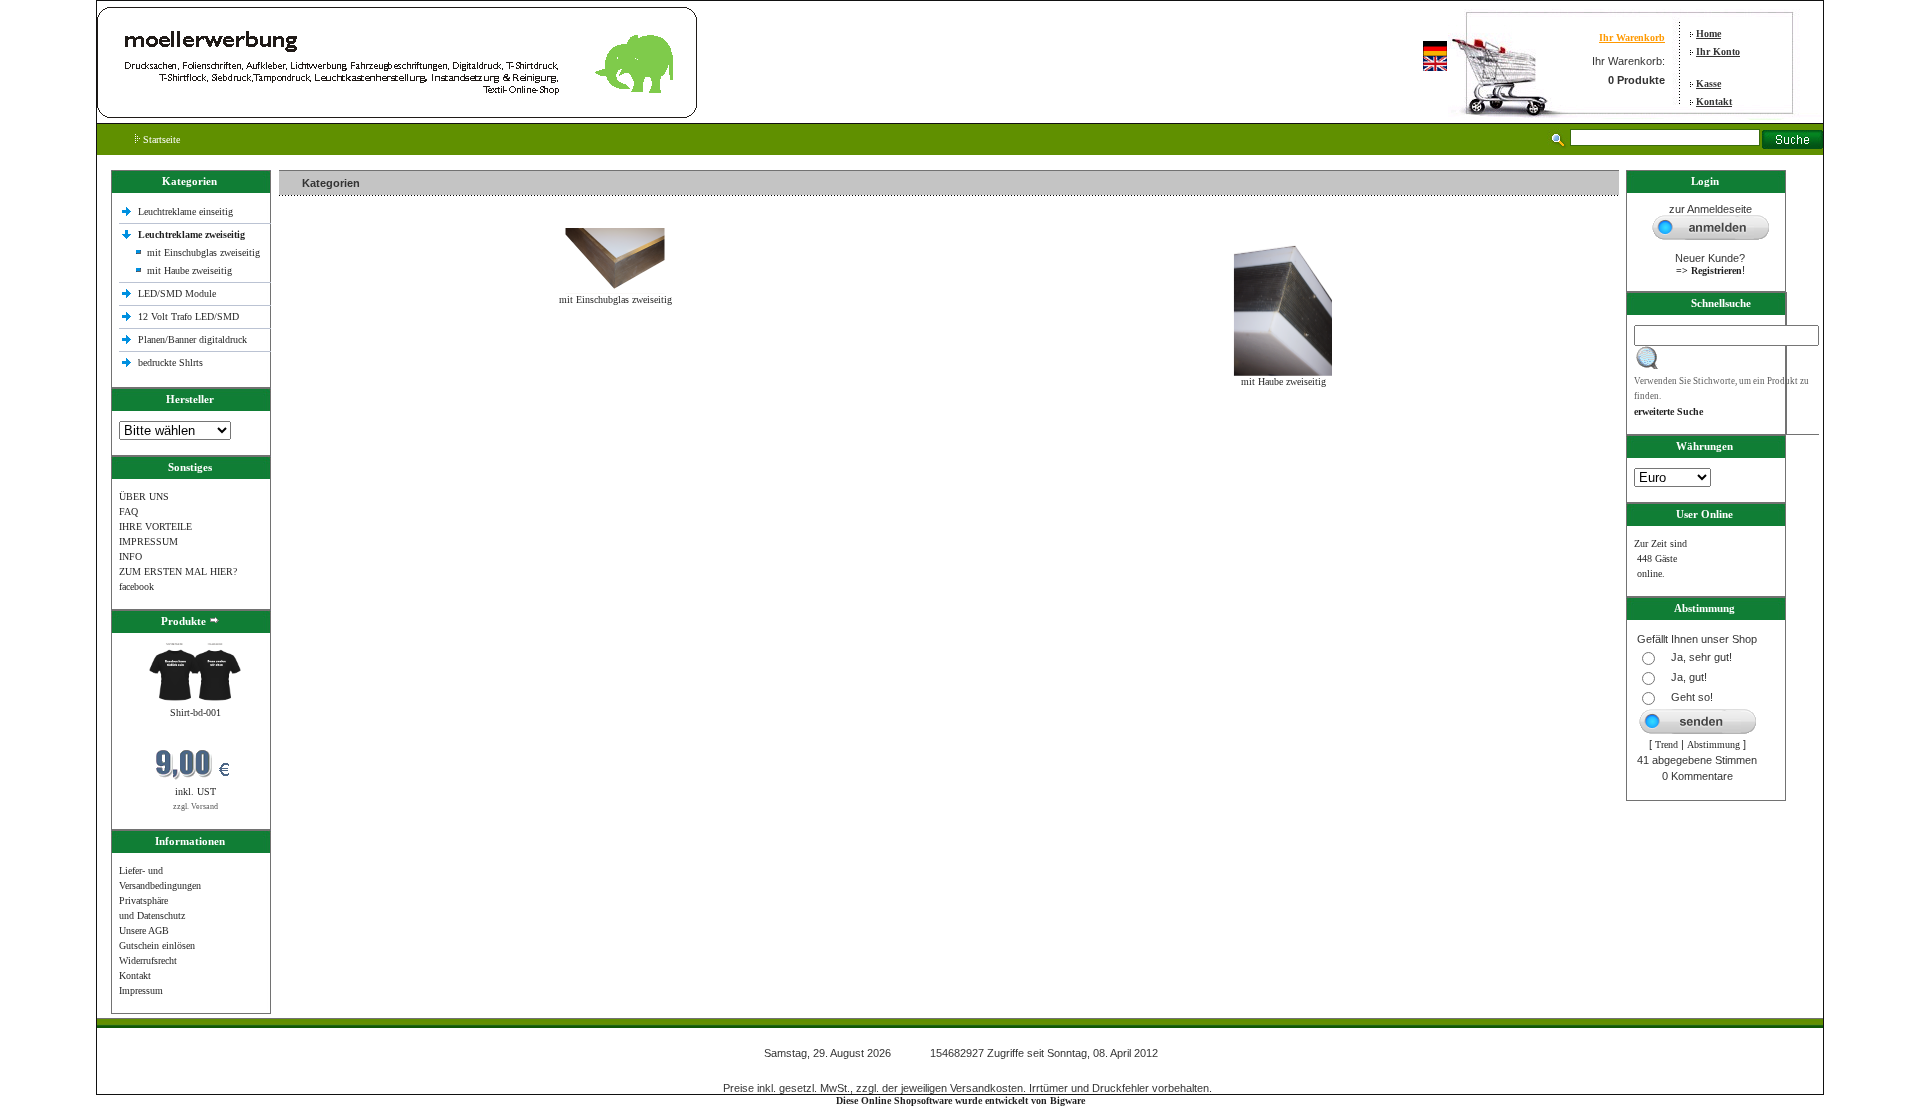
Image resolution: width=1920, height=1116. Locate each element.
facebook (136, 586)
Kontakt (1714, 101)
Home (1708, 33)
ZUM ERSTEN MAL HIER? (178, 571)
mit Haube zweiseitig (189, 270)
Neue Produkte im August (336, 424)
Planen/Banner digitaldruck (192, 339)
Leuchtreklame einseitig (187, 211)
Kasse (1708, 83)
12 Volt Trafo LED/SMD (188, 316)
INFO (130, 556)
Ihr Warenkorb (1632, 37)
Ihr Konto (1718, 51)
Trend (1666, 744)
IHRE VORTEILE (155, 526)
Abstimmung (1713, 744)
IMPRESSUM (148, 541)
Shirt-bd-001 (195, 712)
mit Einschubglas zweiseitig (203, 252)
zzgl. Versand (195, 806)
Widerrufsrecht (148, 960)
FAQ (128, 511)
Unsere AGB (144, 930)
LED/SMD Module (177, 293)
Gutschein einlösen (157, 945)
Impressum (141, 990)
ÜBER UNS (144, 496)
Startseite (160, 139)
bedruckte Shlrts (170, 362)
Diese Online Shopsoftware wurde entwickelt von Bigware (960, 1100)
